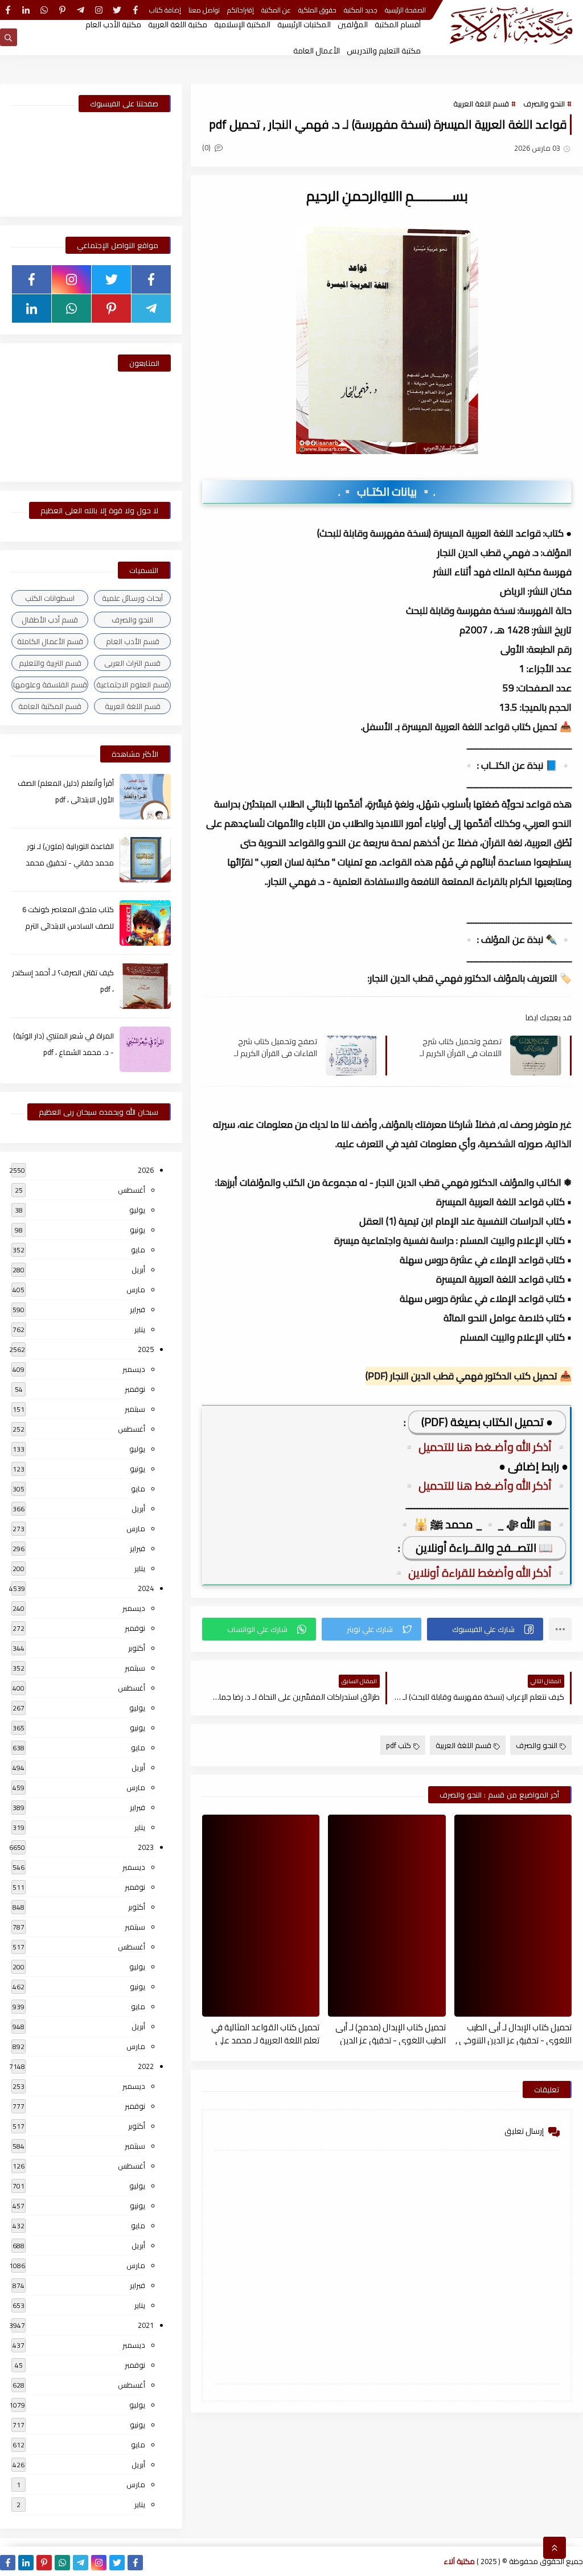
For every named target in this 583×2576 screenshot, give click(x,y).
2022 (146, 2066)
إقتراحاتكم (241, 10)
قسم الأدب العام (133, 641)
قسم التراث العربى (132, 663)
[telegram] (81, 10)
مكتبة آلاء (459, 2561)
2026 (146, 1170)
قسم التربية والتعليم (50, 663)
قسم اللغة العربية (481, 104)
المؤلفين (353, 24)
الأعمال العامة (317, 51)
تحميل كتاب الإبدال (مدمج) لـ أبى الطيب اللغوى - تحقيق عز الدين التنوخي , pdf (390, 2033)
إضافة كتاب (165, 10)
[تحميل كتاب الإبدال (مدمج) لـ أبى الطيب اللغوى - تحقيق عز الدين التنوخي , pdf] (387, 1916)
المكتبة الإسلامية (242, 24)
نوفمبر (135, 1389)
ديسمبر (134, 1369)
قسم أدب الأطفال (50, 620)
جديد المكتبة (361, 10)
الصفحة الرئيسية (405, 10)
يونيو (137, 1230)
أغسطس (132, 1190)
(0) (207, 147)
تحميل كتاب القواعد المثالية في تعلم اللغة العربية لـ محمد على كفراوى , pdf (265, 2033)
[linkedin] (26, 10)
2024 (146, 1588)
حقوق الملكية (317, 10)
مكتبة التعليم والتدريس (384, 51)
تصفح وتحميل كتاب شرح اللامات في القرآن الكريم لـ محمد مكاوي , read (461, 1047)
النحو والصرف (544, 104)
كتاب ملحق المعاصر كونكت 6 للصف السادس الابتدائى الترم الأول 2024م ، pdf (68, 926)
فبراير (137, 1309)
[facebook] (135, 10)
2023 (146, 1847)
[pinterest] (62, 10)
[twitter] (117, 10)
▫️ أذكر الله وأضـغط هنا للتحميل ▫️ (485, 1447)
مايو (138, 1250)
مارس (136, 1289)
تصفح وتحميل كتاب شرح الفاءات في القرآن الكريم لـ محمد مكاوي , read (276, 1047)
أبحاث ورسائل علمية (132, 598)
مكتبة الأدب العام (113, 24)
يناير (140, 1329)
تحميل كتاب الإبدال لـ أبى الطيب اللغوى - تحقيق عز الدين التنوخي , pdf (514, 2033)
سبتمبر (135, 1409)
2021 (146, 2325)
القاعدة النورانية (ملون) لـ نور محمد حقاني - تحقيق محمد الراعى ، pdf (70, 863)
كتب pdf (399, 1745)
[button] (485, 1629)
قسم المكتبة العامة (50, 706)
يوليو (137, 1210)
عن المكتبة (276, 10)
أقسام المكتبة (398, 24)
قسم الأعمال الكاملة (50, 641)
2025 (146, 1349)
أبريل (138, 1270)
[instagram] (99, 10)
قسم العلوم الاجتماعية (133, 685)
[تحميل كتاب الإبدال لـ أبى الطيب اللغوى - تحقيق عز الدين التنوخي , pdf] (513, 1916)
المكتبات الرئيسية (304, 24)
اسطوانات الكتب (50, 598)
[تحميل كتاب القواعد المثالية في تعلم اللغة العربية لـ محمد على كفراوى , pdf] (261, 1916)
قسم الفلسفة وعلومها (50, 685)
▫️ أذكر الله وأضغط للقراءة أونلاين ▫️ (480, 1573)
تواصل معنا (204, 10)
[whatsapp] (44, 10)
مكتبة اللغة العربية (178, 24)
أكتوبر (137, 1648)
